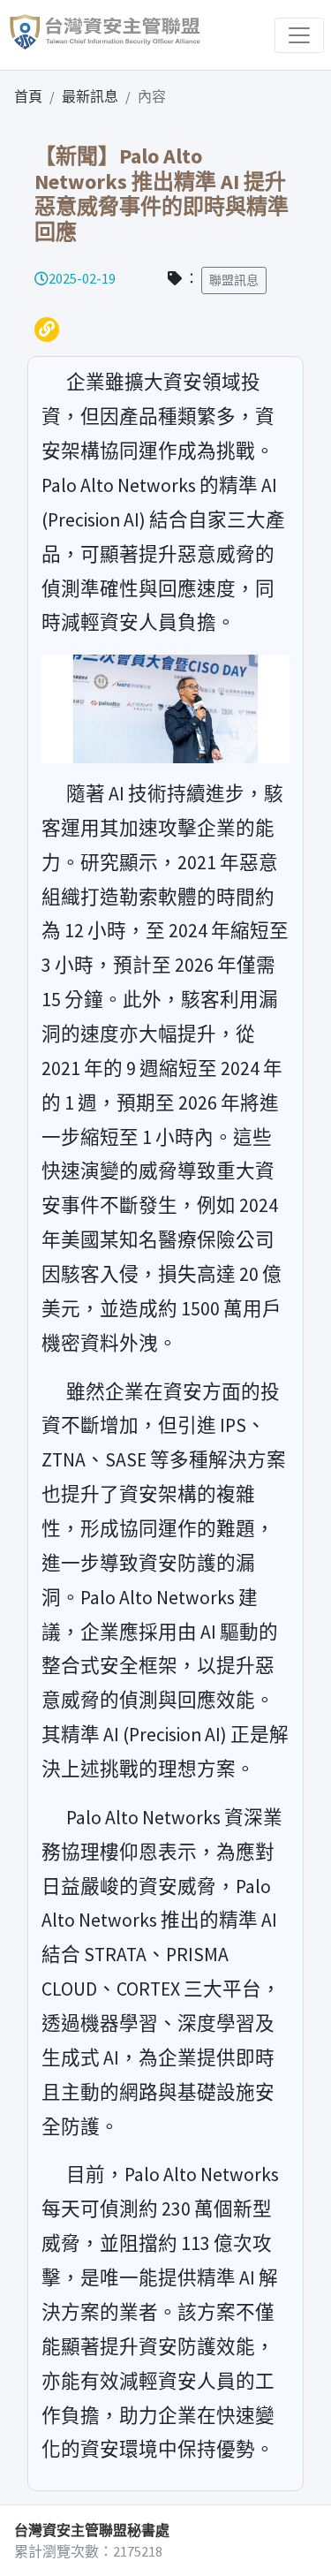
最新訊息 (90, 96)
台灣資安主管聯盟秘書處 (92, 2530)
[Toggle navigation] (299, 35)
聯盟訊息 (234, 280)
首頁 (28, 96)
